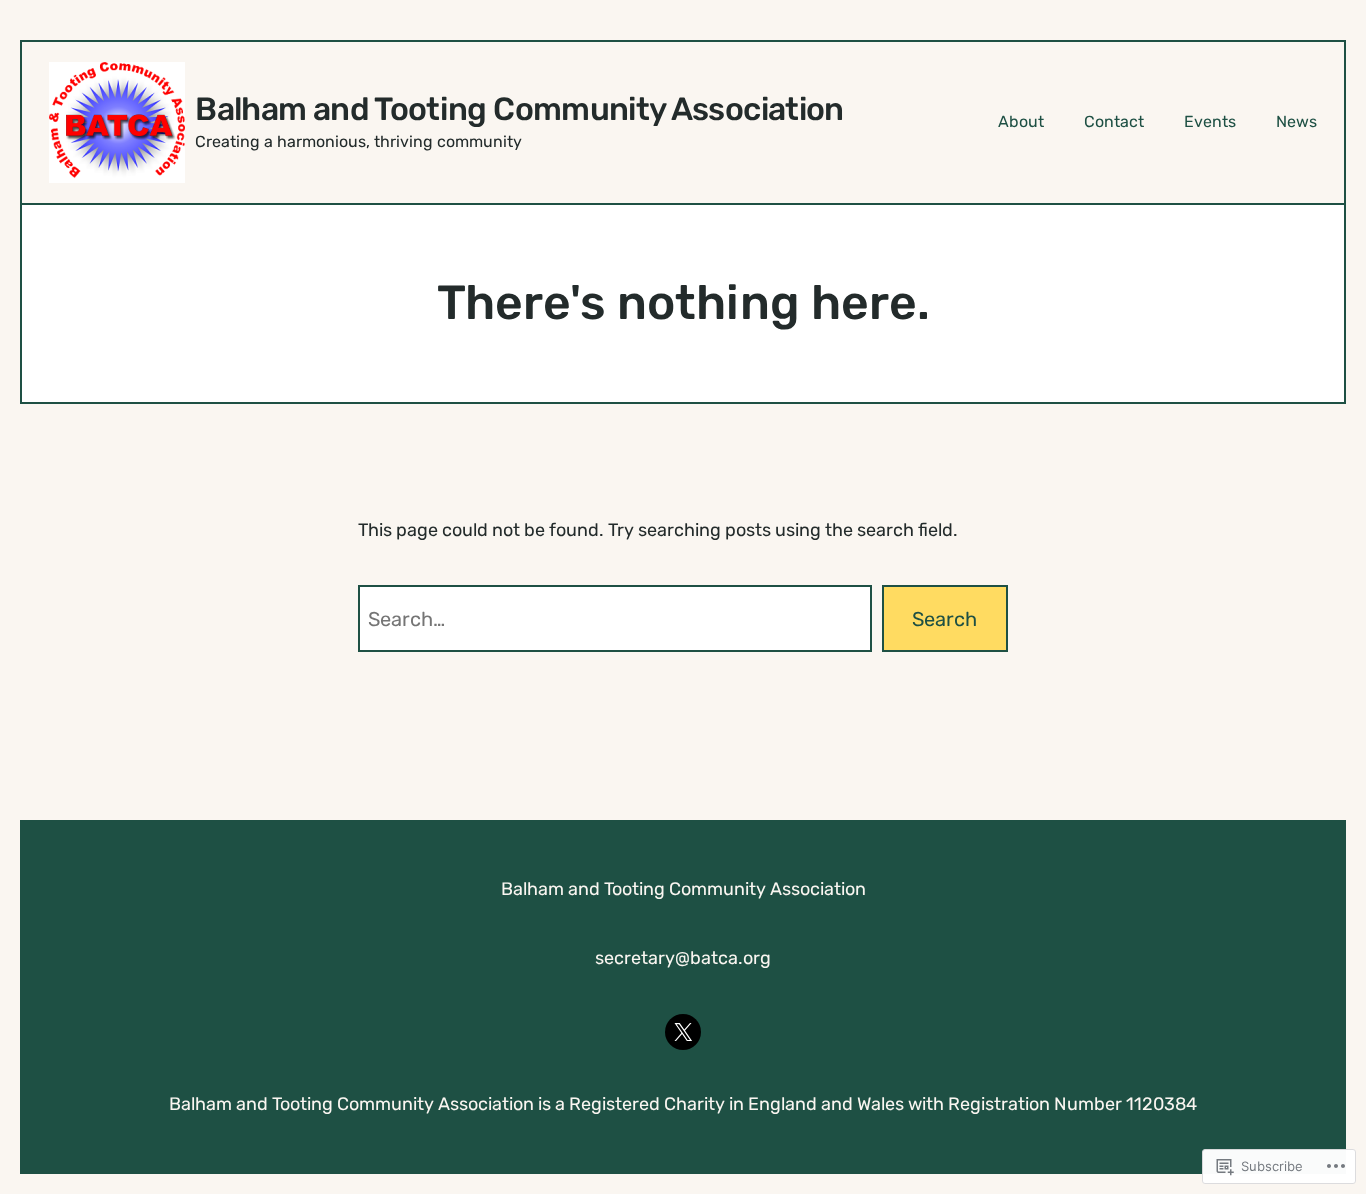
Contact (1114, 121)
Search (944, 619)
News (1296, 121)
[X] (683, 1032)
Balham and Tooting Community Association (519, 109)
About (1021, 121)
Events (1210, 121)
